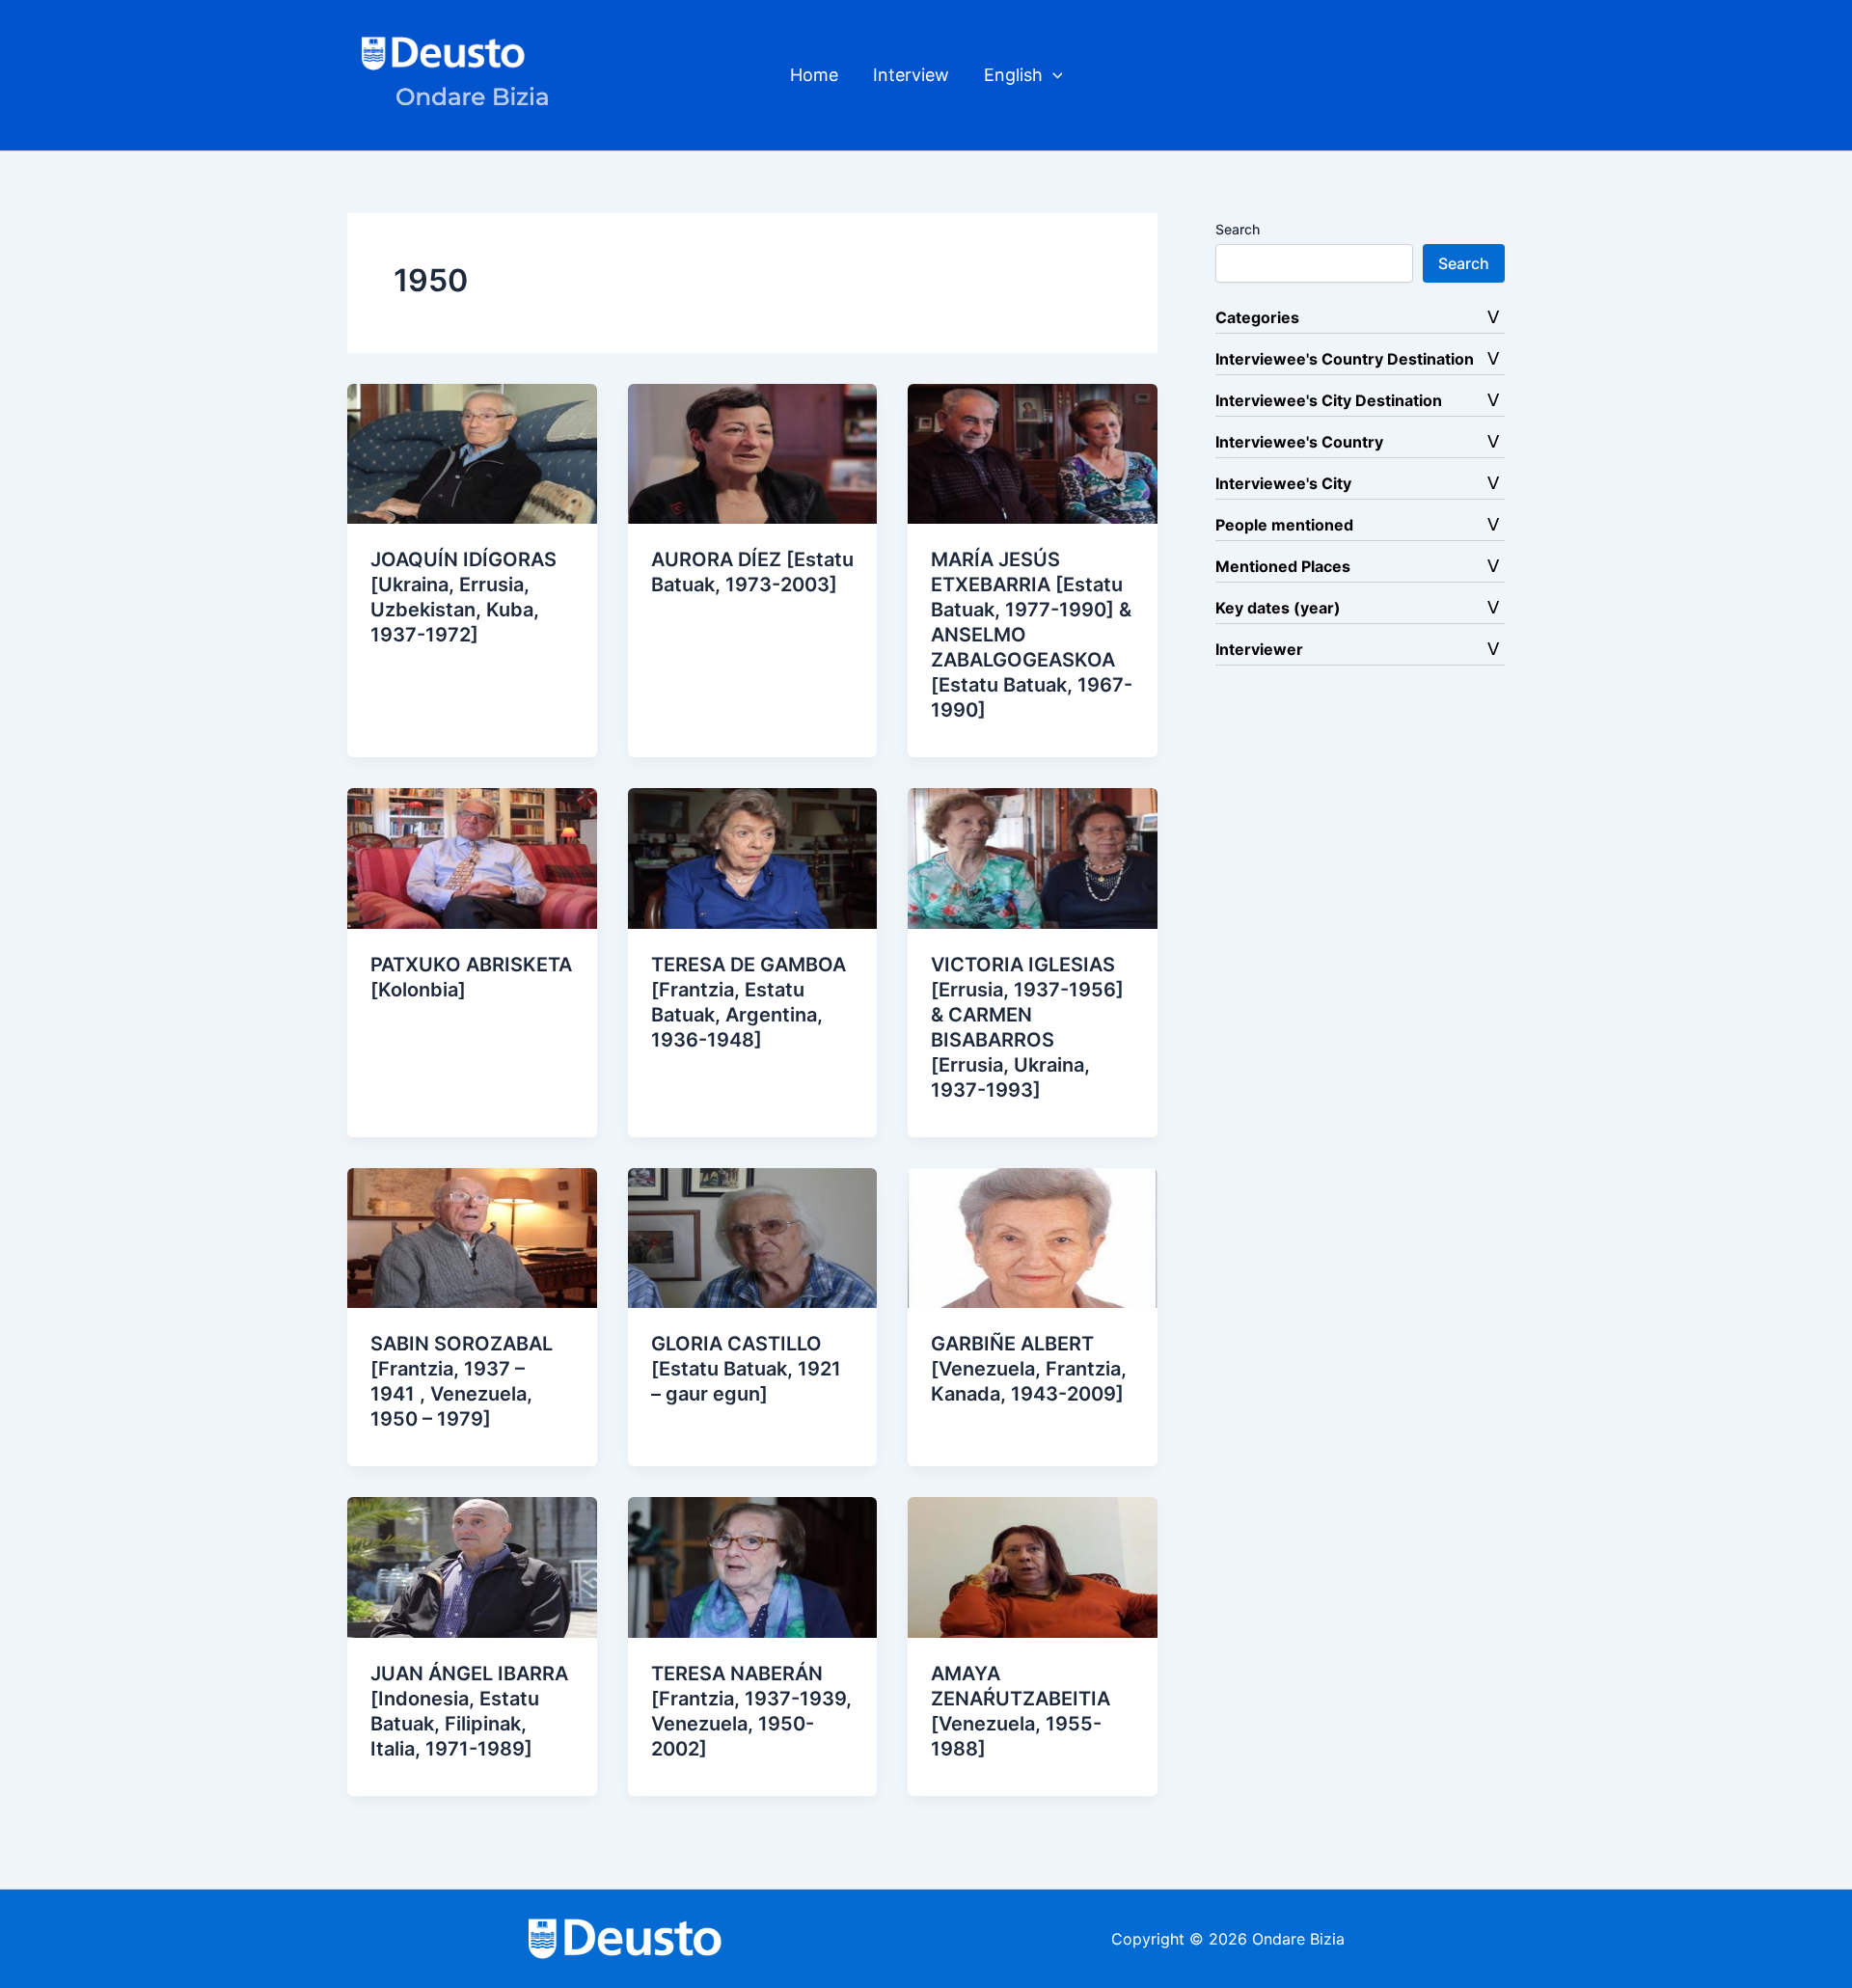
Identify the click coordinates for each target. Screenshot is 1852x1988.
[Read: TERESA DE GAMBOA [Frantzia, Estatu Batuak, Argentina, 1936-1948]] (753, 857)
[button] (1053, 75)
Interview (911, 75)
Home (814, 75)
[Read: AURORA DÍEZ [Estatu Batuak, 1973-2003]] (753, 452)
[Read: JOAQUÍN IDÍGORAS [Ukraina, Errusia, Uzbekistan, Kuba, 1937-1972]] (472, 452)
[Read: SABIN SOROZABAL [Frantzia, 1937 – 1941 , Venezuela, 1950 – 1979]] (472, 1237)
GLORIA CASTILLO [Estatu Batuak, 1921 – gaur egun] (746, 1369)
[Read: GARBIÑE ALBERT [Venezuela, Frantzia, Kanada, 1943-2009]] (1033, 1237)
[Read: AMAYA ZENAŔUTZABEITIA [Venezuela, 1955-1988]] (1033, 1566)
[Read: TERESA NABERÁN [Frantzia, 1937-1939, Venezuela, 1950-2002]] (753, 1566)
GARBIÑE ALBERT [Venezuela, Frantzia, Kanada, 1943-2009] (1029, 1369)
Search (1238, 229)
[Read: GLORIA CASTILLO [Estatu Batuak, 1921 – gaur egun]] (753, 1237)
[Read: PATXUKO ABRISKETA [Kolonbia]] (472, 857)
